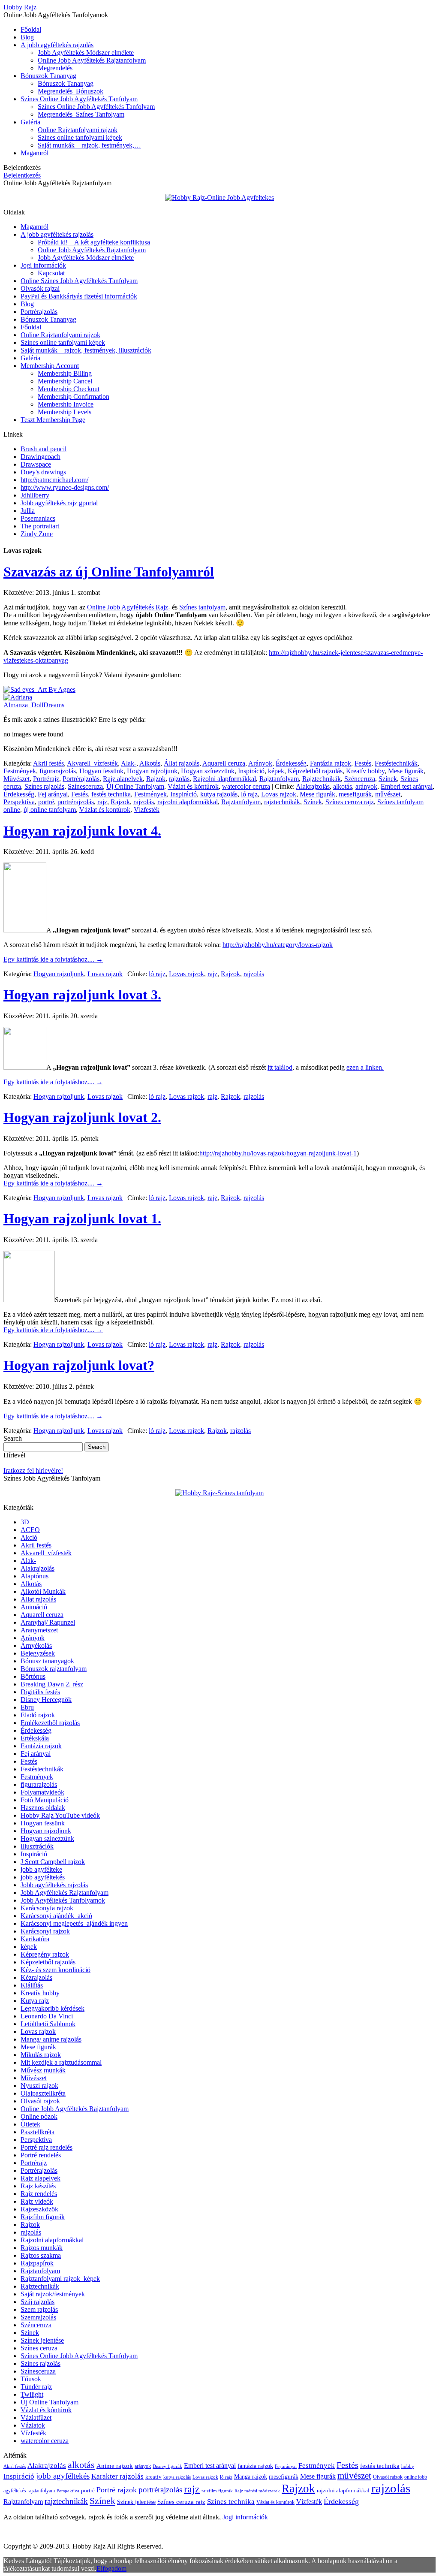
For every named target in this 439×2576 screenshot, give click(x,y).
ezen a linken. (365, 1067)
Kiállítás (32, 1985)
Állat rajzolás (182, 763)
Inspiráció (251, 771)
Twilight (32, 2394)
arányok (366, 786)
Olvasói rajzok (40, 2101)
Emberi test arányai (407, 786)
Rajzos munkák (42, 2248)
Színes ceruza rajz (350, 802)
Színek (388, 779)
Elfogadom (111, 2568)
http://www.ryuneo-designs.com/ (65, 487)
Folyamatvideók (42, 1792)
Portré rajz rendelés (47, 2147)
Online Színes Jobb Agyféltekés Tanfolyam (79, 281)
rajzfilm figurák (217, 2491)
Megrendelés (55, 68)
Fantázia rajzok (331, 763)
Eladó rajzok (38, 1715)
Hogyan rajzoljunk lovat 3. (82, 995)
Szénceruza (360, 779)
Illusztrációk (37, 1846)
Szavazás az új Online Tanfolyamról (109, 572)
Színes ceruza (39, 2348)
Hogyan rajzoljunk (152, 771)
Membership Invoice (66, 404)
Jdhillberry (35, 495)
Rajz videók (37, 2201)
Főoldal (31, 29)
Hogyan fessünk (101, 771)
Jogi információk (43, 265)
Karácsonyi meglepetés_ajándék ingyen (74, 1923)
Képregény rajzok (45, 1954)
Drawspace (36, 464)
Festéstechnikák (396, 763)
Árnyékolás (36, 1645)
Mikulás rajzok (41, 2055)
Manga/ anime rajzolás (51, 2039)
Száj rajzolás (38, 2302)
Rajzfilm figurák (43, 2217)
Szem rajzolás (39, 2309)
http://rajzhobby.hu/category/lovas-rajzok (278, 945)
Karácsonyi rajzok (45, 1931)
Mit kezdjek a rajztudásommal (61, 2062)
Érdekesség (291, 763)
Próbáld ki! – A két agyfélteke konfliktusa (94, 242)
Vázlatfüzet (36, 2418)
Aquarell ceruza (224, 763)
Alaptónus (35, 1576)
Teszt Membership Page (53, 420)
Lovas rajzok (279, 794)
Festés (363, 763)
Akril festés (48, 763)
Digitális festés (40, 1692)
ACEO (30, 1530)
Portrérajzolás (39, 312)
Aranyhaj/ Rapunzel (48, 1622)
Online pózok (39, 2116)
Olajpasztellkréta (43, 2093)
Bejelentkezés (22, 175)
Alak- (129, 763)
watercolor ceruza (246, 786)
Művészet (17, 779)
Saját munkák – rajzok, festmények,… (89, 145)
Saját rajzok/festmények (53, 2294)
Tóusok (31, 2379)
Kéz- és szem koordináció (56, 1970)
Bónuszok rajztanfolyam (54, 1669)
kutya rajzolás (219, 794)
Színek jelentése (42, 2340)
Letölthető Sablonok (48, 2024)
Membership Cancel (65, 381)
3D (25, 1522)
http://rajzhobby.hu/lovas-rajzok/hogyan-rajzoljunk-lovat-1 (278, 1153)
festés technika (111, 794)
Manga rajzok (251, 2477)
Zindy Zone (37, 534)
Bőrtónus (33, 1676)
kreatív (153, 2477)
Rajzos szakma (41, 2255)
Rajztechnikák (322, 779)
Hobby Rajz (20, 7)
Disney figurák (167, 2466)
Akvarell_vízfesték (92, 763)
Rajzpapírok (37, 2263)
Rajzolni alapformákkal (224, 779)
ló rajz (249, 794)
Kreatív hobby (365, 771)
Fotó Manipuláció (45, 1800)
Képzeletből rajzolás (315, 771)
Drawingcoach (41, 457)
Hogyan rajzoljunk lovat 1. (82, 1219)
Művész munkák (43, 2070)
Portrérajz (46, 779)
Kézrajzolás (36, 1977)
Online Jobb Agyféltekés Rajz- (129, 607)
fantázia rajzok (255, 2466)
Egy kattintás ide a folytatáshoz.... (53, 959)
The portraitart (40, 526)
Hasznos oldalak (43, 1808)
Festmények (20, 771)
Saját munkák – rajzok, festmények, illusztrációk (86, 350)
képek (276, 771)
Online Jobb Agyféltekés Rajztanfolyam (92, 60)
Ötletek (30, 2124)
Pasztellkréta (38, 2132)
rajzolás (179, 779)
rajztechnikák (282, 802)
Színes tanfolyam (202, 607)
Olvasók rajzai (40, 288)
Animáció (34, 1607)
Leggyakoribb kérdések (53, 2008)
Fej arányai (53, 794)
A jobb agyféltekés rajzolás (57, 45)
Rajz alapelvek (123, 779)
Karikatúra (35, 1939)
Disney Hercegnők (46, 1700)
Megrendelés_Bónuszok (71, 91)
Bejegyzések (38, 1653)
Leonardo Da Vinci (47, 2016)
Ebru (27, 1707)
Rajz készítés (38, 2186)
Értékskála (35, 1738)
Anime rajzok (115, 2466)
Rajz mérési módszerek (257, 2491)
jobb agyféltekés (43, 1877)
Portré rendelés (41, 2155)
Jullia (28, 511)
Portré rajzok (117, 2490)
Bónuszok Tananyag (48, 76)
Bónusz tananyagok (47, 1661)
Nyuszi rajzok (39, 2086)
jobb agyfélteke (41, 1869)
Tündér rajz (36, 2387)
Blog (27, 37)
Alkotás (150, 763)
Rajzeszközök (39, 2209)
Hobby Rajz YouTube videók (60, 1815)
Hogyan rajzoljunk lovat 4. (82, 831)
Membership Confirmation (74, 397)
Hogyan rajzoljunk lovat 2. (82, 1117)
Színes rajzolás (44, 786)
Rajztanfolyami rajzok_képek (60, 2279)
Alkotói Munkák (43, 1591)
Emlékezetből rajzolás (50, 1723)
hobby (408, 2466)
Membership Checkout (69, 389)
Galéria (30, 122)
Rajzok (156, 779)
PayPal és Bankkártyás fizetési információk (79, 296)
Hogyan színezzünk (208, 771)
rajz (102, 802)
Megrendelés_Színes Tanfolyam (81, 114)
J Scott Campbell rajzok (53, 1862)
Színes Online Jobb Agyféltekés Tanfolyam (79, 99)
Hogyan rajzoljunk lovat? (79, 1365)
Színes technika (231, 2502)
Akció (29, 1537)
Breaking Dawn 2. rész (52, 1684)
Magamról (35, 153)
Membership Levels (65, 412)
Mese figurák (406, 771)
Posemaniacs (38, 518)
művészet (388, 794)
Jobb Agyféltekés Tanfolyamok (63, 1900)
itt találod (280, 1067)
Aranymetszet (39, 1630)
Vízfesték (147, 810)
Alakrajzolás (313, 786)
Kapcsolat (51, 273)
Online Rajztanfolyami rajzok (78, 130)
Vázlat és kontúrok (105, 810)
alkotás (343, 786)
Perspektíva (19, 802)
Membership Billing (65, 373)
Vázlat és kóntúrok (193, 786)
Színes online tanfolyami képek (80, 137)
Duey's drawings (43, 472)
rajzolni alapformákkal (188, 802)
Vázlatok (33, 2425)
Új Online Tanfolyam (135, 786)
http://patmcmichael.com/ (54, 480)
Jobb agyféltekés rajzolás (54, 1885)
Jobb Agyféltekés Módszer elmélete (86, 53)
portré (46, 802)
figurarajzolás (58, 771)
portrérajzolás (76, 802)
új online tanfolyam (50, 810)
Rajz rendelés (39, 2194)
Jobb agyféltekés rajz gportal (59, 503)
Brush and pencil (44, 449)
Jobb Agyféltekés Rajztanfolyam (65, 1893)
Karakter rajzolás (117, 2476)
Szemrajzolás (38, 2317)
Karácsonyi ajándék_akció (56, 1916)
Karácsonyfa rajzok (47, 1908)
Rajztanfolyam (279, 779)
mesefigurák (355, 794)
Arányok (260, 763)
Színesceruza (85, 786)
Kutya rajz (35, 2001)
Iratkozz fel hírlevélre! (33, 1470)
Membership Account (50, 366)
